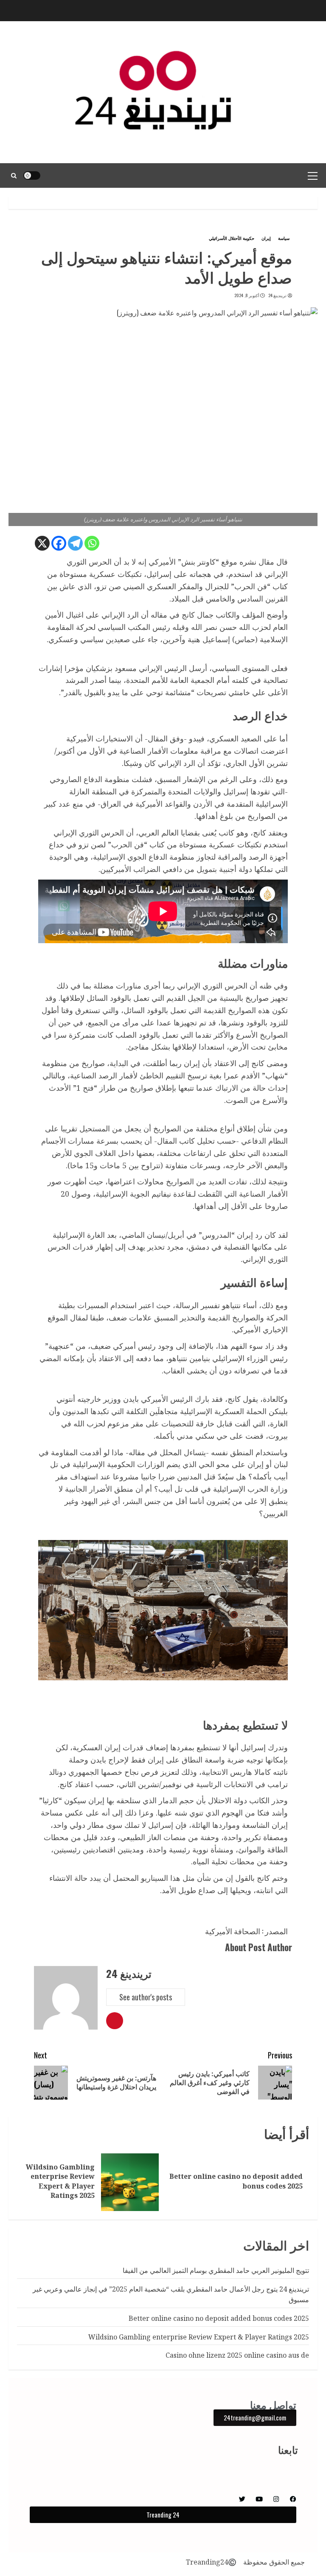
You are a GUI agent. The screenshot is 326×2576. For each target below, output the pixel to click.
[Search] (14, 175)
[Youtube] (259, 2499)
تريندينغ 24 (277, 295)
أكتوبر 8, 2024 (247, 295)
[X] (42, 543)
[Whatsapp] (92, 543)
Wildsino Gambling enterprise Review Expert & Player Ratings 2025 (60, 2181)
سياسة (284, 238)
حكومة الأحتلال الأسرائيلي (232, 238)
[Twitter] (242, 2499)
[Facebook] (59, 543)
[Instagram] (276, 2499)
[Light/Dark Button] (32, 175)
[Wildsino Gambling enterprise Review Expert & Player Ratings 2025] (130, 2182)
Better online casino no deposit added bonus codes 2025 (236, 2181)
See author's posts (146, 1997)
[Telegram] (75, 543)
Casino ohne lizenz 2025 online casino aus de (237, 2355)
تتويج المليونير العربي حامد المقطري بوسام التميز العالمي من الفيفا (216, 2270)
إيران (266, 238)
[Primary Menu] (313, 175)
